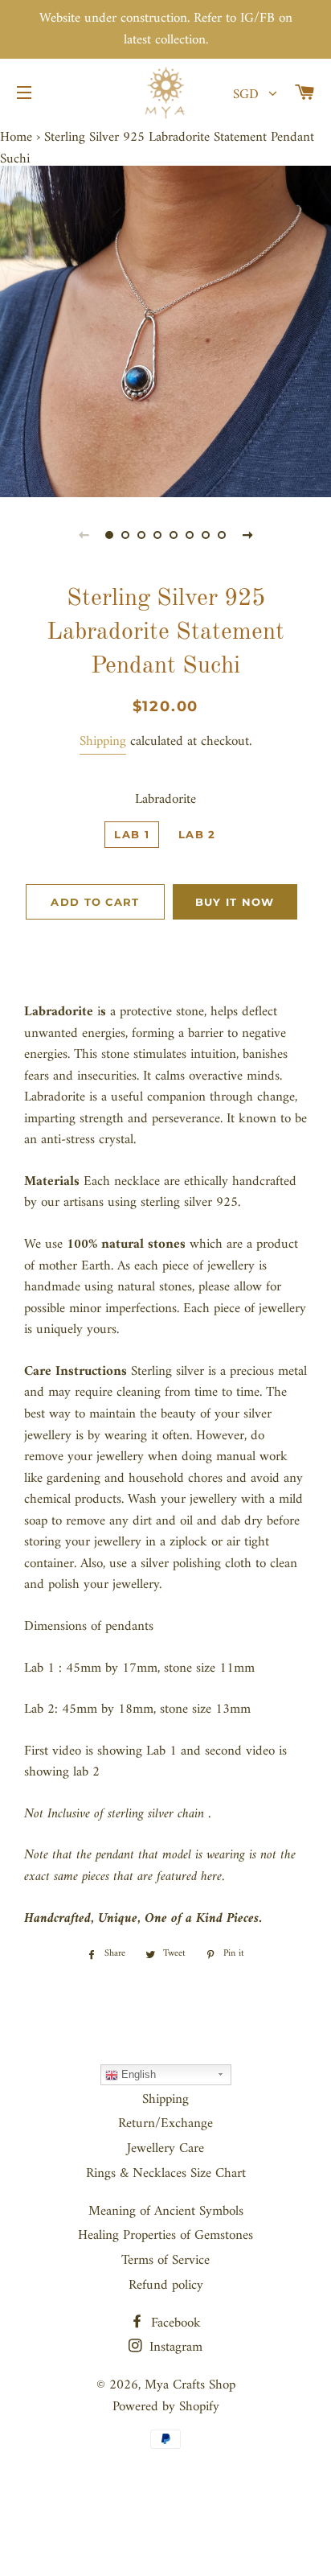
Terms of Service (165, 2261)
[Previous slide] (84, 535)
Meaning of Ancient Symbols (166, 2212)
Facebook (174, 2323)
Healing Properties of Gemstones (165, 2236)
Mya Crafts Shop (190, 2385)
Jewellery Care (165, 2149)
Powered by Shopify (166, 2407)
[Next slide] (247, 535)
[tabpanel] (165, 331)
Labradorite (165, 800)
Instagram (174, 2348)
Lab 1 (132, 834)
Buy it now (235, 902)
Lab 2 (197, 834)
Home (16, 138)
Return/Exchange (165, 2124)
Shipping (103, 742)
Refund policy (166, 2286)
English (137, 2074)
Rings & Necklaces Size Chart (166, 2174)
